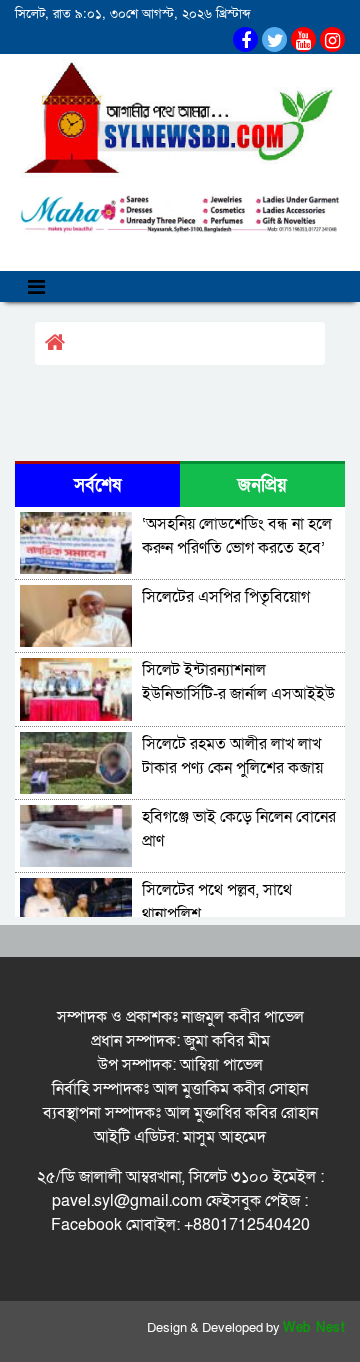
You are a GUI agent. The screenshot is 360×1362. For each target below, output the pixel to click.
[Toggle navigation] (36, 286)
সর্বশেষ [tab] (97, 485)
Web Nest (314, 1328)
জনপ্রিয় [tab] (262, 485)
